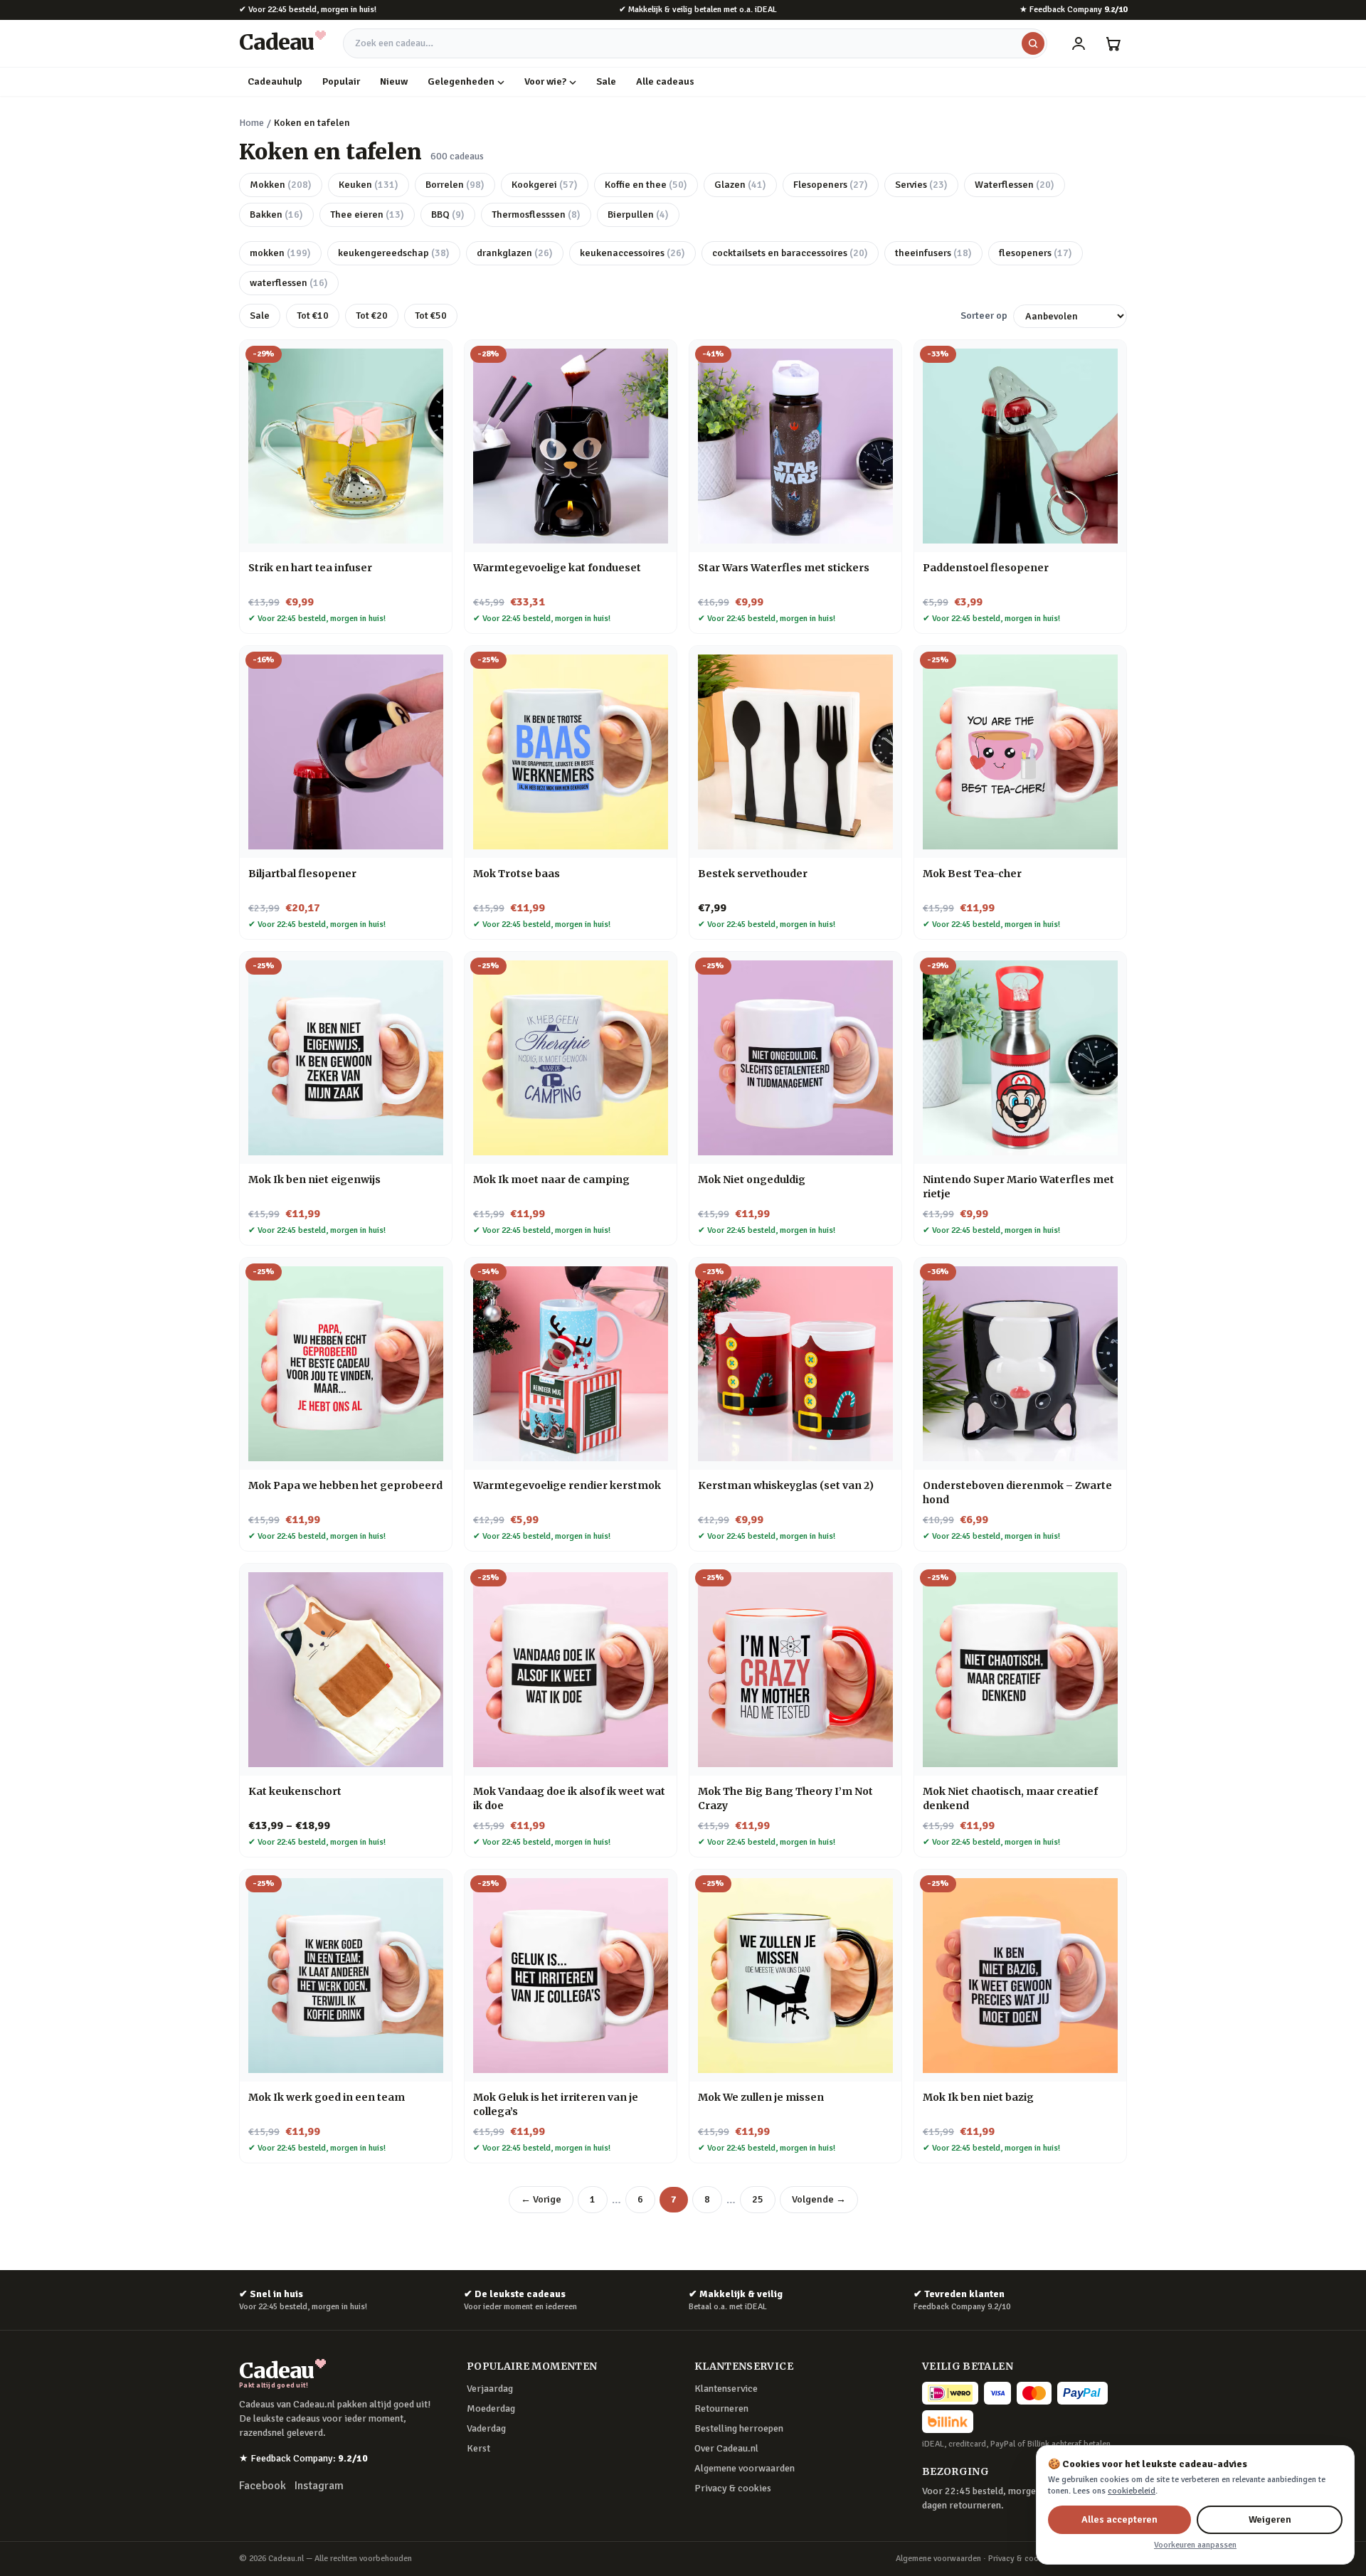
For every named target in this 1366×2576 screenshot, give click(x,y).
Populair (341, 81)
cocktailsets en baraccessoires (790, 253)
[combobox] (695, 43)
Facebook (263, 2486)
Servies (921, 185)
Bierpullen (638, 214)
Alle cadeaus (665, 81)
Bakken (276, 214)
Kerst (478, 2448)
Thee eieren (367, 214)
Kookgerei (545, 185)
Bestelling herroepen (739, 2428)
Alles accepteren (1119, 2519)
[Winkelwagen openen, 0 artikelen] (1113, 43)
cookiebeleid (1132, 2491)
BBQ (448, 214)
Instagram (319, 2486)
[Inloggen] (1079, 43)
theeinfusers (933, 253)
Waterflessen (1015, 185)
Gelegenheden (461, 81)
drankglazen (515, 253)
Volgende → (819, 2199)
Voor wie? (545, 81)
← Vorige (541, 2199)
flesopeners (1036, 253)
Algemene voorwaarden (745, 2468)
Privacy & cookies (733, 2488)
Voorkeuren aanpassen (1195, 2545)
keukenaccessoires (632, 253)
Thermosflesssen (536, 214)
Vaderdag (486, 2428)
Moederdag (491, 2408)
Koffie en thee (646, 185)
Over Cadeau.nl (726, 2448)
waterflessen (289, 283)
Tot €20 (372, 316)
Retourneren (721, 2408)
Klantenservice (726, 2389)
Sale (606, 81)
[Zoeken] (1033, 43)
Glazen (740, 185)
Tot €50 (431, 316)
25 (758, 2199)
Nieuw (394, 81)
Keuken (369, 185)
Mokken (281, 185)
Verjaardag (490, 2389)
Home (252, 123)
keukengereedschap (394, 253)
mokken (280, 253)
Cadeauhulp (275, 81)
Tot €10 (313, 316)
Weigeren (1270, 2519)
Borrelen (455, 185)
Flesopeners (831, 185)
